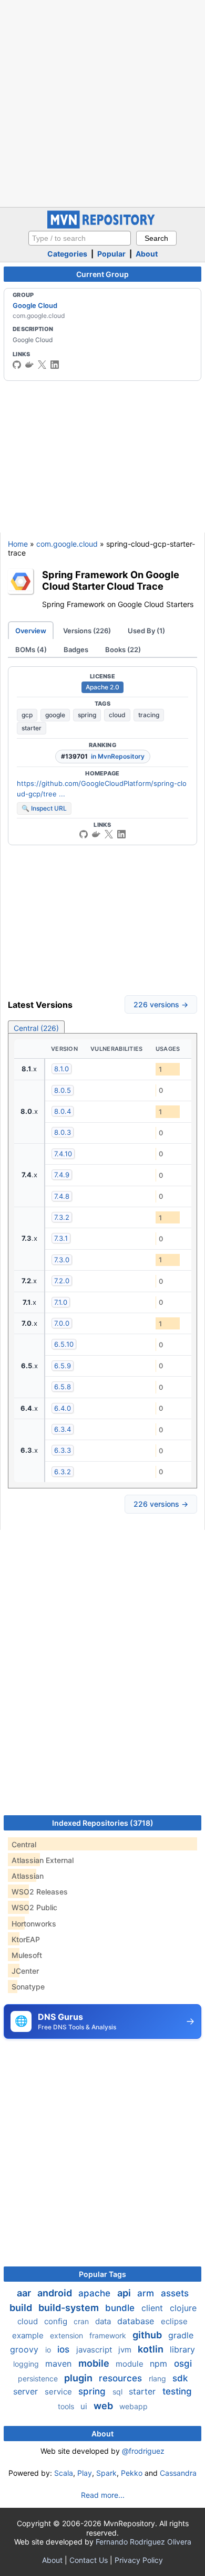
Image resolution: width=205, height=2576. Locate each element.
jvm (126, 2350)
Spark (106, 2473)
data (104, 2321)
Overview (31, 631)
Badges (76, 650)
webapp (134, 2406)
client (153, 2308)
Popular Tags (102, 2274)
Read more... (103, 2495)
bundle (121, 2308)
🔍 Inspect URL (44, 808)
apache (96, 2293)
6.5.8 (63, 1387)
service (59, 2392)
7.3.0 (62, 1260)
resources (122, 2378)
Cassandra (178, 2473)
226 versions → (161, 1004)
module (131, 2364)
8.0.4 (63, 1111)
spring (87, 715)
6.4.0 (63, 1408)
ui (85, 2406)
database (137, 2321)
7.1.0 (61, 1302)
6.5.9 (63, 1366)
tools (67, 2406)
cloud (117, 715)
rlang (158, 2378)
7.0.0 (62, 1323)
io (49, 2350)
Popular (111, 254)
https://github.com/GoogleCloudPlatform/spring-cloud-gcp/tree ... (102, 789)
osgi (183, 2364)
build (22, 2308)
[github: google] (17, 365)
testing (177, 2391)
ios (65, 2349)
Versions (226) (87, 631)
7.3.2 (62, 1217)
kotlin (152, 2349)
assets (175, 2293)
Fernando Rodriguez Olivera (143, 2542)
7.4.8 (62, 1196)
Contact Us (89, 2560)
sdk (180, 2378)
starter (32, 728)
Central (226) (36, 1028)
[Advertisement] (102, 102)
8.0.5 (63, 1090)
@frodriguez (143, 2451)
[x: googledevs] (42, 365)
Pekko (132, 2473)
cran (82, 2321)
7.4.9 (62, 1175)
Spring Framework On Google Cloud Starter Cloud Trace (111, 581)
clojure (183, 2308)
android (56, 2293)
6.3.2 (63, 1472)
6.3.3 (63, 1450)
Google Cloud (35, 305)
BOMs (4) (31, 650)
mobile (95, 2363)
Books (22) (123, 650)
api (125, 2293)
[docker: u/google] (29, 365)
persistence (39, 2378)
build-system (70, 2308)
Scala (64, 2473)
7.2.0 (62, 1281)
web (104, 2406)
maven (60, 2364)
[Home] (102, 226)
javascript (95, 2350)
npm (160, 2364)
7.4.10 (63, 1154)
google (55, 715)
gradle (181, 2335)
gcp (27, 715)
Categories (67, 254)
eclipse (174, 2321)
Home (18, 544)
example (29, 2335)
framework (109, 2335)
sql (119, 2392)
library (182, 2349)
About (147, 254)
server (27, 2391)
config (57, 2321)
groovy (25, 2349)
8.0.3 (63, 1132)
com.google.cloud (67, 544)
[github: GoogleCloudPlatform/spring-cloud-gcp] (84, 834)
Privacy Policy (139, 2560)
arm (147, 2293)
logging (27, 2364)
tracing (149, 715)
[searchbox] (80, 238)
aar (25, 2293)
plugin (79, 2378)
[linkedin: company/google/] (55, 365)
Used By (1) (146, 631)
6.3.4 (63, 1429)
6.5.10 (64, 1344)
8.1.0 (61, 1069)
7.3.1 (61, 1238)
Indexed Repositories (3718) (103, 1823)
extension (68, 2335)
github (148, 2335)
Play (85, 2473)
